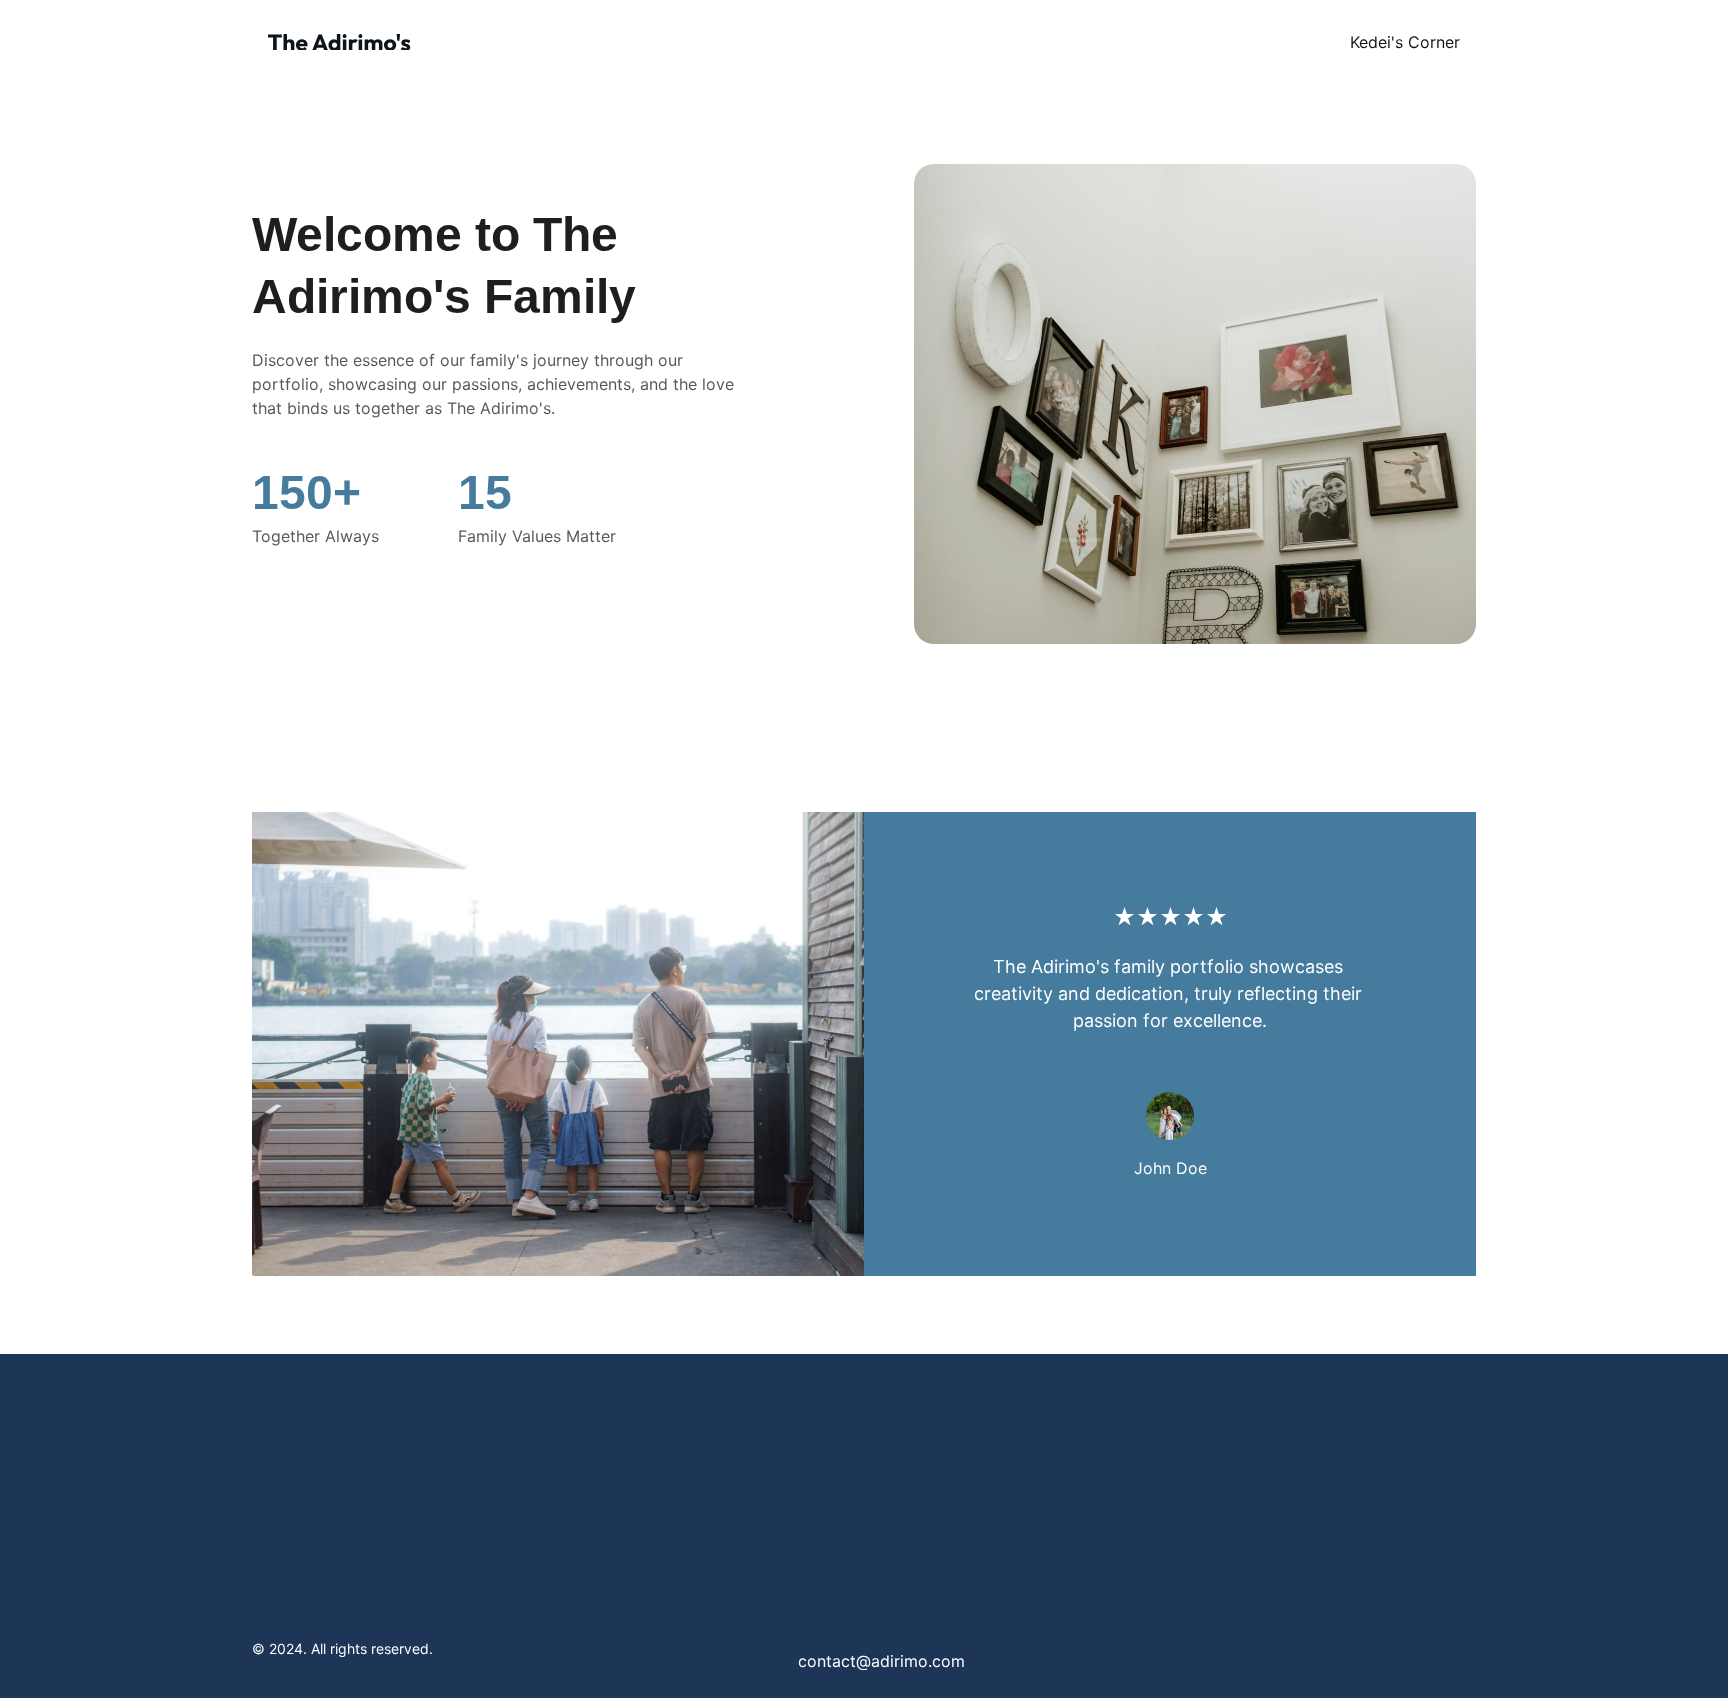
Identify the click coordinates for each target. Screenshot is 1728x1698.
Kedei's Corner (1405, 42)
